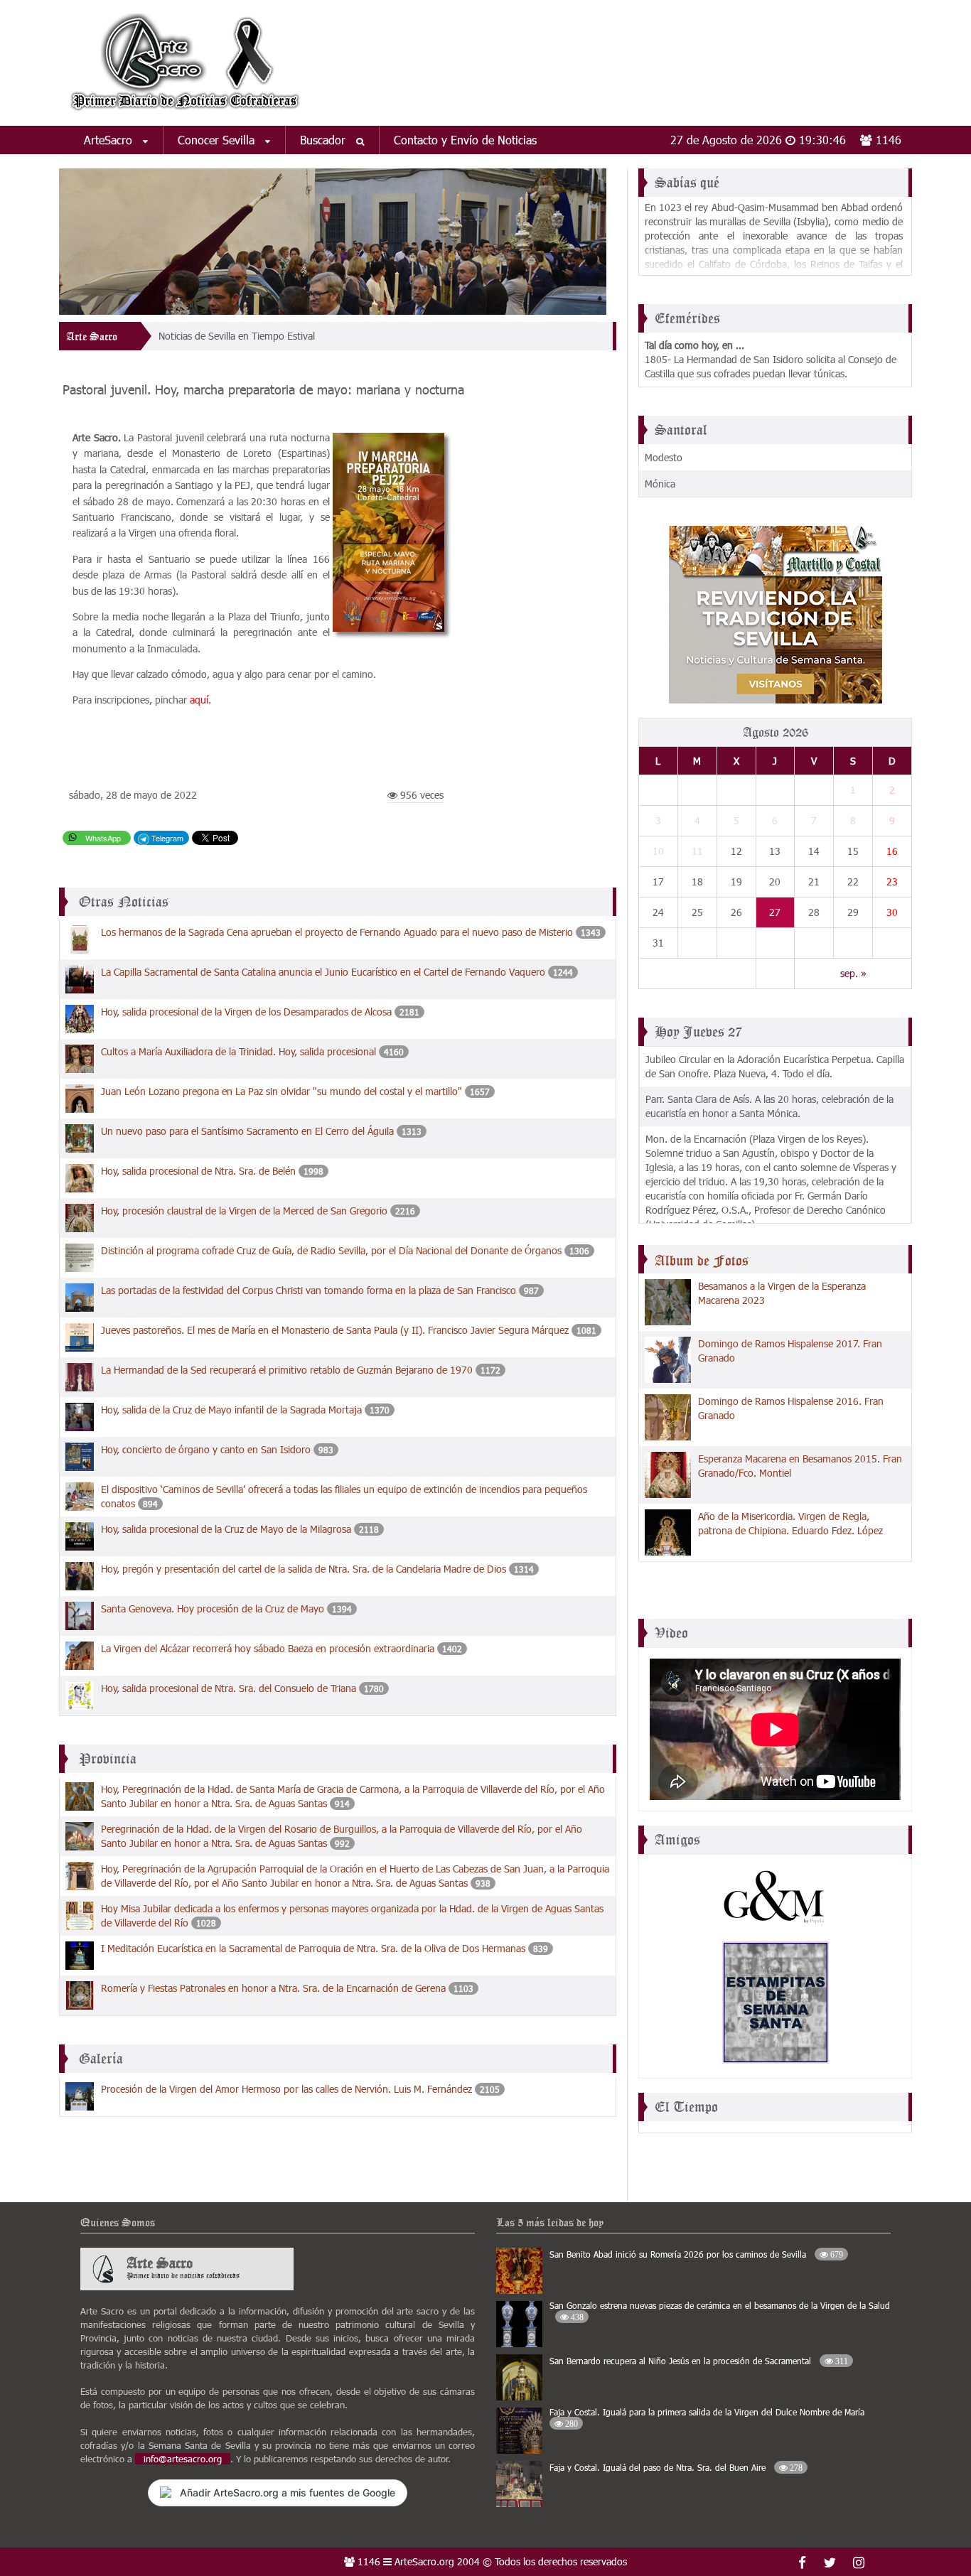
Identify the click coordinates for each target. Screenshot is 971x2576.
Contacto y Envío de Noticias (465, 140)
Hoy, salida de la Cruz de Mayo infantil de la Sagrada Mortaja (231, 1410)
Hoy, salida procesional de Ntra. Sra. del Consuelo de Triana (229, 1688)
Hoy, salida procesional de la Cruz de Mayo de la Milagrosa (226, 1529)
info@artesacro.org (183, 2459)
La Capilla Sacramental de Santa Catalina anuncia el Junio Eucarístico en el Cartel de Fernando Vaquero (323, 972)
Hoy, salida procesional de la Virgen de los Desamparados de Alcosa (246, 1012)
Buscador (324, 140)
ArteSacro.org (424, 2561)
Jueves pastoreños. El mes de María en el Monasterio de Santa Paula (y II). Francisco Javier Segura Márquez (335, 1330)
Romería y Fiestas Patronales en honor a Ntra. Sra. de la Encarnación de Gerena (273, 1988)
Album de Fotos (702, 1261)
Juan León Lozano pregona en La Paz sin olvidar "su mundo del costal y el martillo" (281, 1091)
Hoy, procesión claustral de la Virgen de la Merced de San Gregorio (244, 1211)
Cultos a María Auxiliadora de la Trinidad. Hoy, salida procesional (238, 1051)
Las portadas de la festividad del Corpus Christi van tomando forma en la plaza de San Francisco (309, 1290)
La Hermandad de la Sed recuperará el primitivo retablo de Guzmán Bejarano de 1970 (287, 1370)
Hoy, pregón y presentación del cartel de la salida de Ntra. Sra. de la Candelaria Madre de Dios (304, 1569)
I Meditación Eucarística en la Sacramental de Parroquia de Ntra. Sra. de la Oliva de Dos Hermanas (313, 1948)
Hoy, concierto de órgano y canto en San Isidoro (206, 1449)
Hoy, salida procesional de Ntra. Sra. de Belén (198, 1171)
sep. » (853, 973)
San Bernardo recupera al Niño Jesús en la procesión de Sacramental (699, 2361)
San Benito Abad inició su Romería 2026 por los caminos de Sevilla (696, 2254)
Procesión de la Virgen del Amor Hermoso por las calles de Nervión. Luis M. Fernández (286, 2089)
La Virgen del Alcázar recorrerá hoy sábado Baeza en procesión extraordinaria (268, 1648)
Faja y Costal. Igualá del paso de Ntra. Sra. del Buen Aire (676, 2467)
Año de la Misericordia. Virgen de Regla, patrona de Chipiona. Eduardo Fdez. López (790, 1523)
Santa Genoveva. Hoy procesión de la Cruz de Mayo (213, 1608)
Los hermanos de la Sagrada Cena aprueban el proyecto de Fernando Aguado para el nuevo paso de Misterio (337, 932)
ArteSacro (110, 140)
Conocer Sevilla (218, 140)
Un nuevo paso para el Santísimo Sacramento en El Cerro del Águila (247, 1131)
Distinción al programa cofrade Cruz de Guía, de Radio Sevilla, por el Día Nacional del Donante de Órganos (331, 1250)
